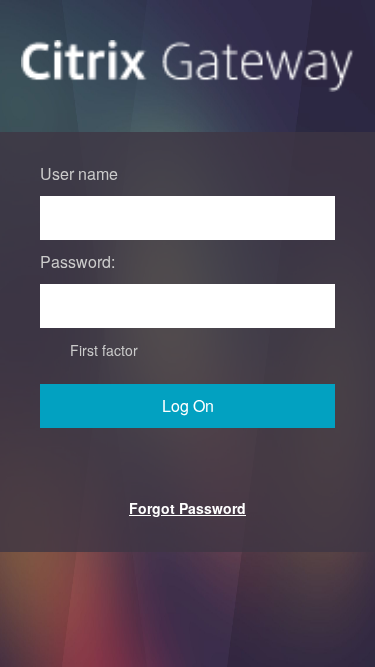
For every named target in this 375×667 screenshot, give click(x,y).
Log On (188, 405)
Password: (77, 261)
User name (79, 173)
